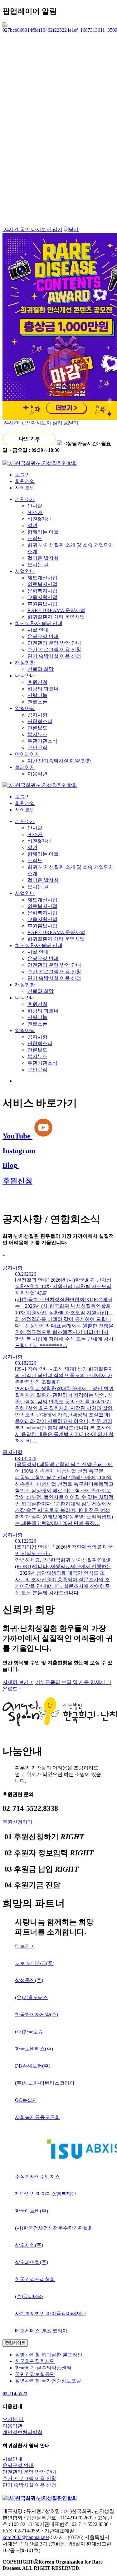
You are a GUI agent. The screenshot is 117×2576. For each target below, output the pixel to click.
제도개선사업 (42, 578)
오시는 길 (38, 565)
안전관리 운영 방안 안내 (54, 643)
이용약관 (37, 774)
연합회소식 (40, 721)
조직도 (35, 538)
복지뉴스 (37, 734)
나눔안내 (25, 676)
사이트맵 (25, 488)
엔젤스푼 (37, 702)
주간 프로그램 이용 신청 (54, 650)
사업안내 (25, 571)
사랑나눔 (37, 695)
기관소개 (25, 499)
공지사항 (37, 715)
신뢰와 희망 (41, 669)
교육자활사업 (42, 597)
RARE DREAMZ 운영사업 (56, 610)
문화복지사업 (42, 591)
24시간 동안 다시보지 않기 (32, 229)
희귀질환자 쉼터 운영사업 (56, 617)
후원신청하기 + (19, 1822)
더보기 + (24, 1946)
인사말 (35, 506)
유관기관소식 (42, 741)
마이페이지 (27, 754)
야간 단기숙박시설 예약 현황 (59, 761)
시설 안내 (38, 630)
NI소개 (35, 512)
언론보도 (37, 728)
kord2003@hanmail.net (26, 2537)
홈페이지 (25, 767)
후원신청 (37, 682)
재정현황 (25, 663)
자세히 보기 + (18, 1682)
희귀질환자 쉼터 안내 (39, 623)
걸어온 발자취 (43, 558)
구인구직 (37, 748)
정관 (32, 525)
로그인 (22, 475)
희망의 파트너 (43, 689)
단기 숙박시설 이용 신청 (54, 656)
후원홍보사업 (42, 604)
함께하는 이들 (43, 532)
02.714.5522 (15, 2394)
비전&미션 (39, 519)
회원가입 (25, 481)
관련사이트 (15, 2343)
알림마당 (25, 708)
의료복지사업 (42, 584)
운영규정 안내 (43, 636)
